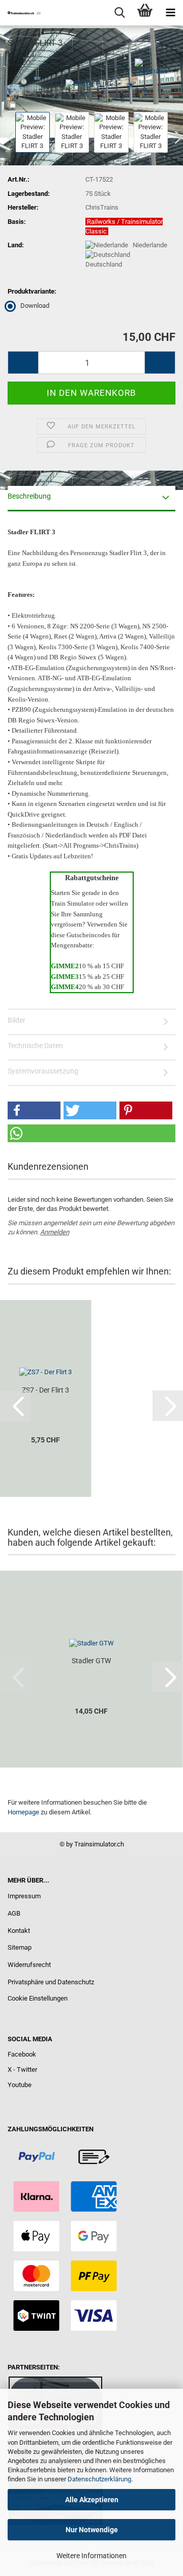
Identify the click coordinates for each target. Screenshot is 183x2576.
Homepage (23, 1812)
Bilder (17, 1020)
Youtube (20, 2085)
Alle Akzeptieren (92, 2500)
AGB (14, 1913)
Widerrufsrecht (29, 1965)
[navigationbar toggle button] (170, 13)
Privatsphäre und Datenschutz (51, 1982)
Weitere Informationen (91, 2556)
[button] (23, 363)
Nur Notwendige (92, 2530)
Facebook (22, 2054)
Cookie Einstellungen (38, 1998)
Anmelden (55, 1232)
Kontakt (19, 1931)
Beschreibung (29, 496)
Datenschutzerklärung (99, 2479)
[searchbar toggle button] (119, 13)
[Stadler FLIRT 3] (91, 83)
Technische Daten (35, 1046)
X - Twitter (22, 2070)
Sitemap (20, 1947)
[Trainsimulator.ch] (20, 13)
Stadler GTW (91, 1661)
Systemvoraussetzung (43, 1071)
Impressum (24, 1896)
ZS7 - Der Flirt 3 (45, 1390)
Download (35, 306)
